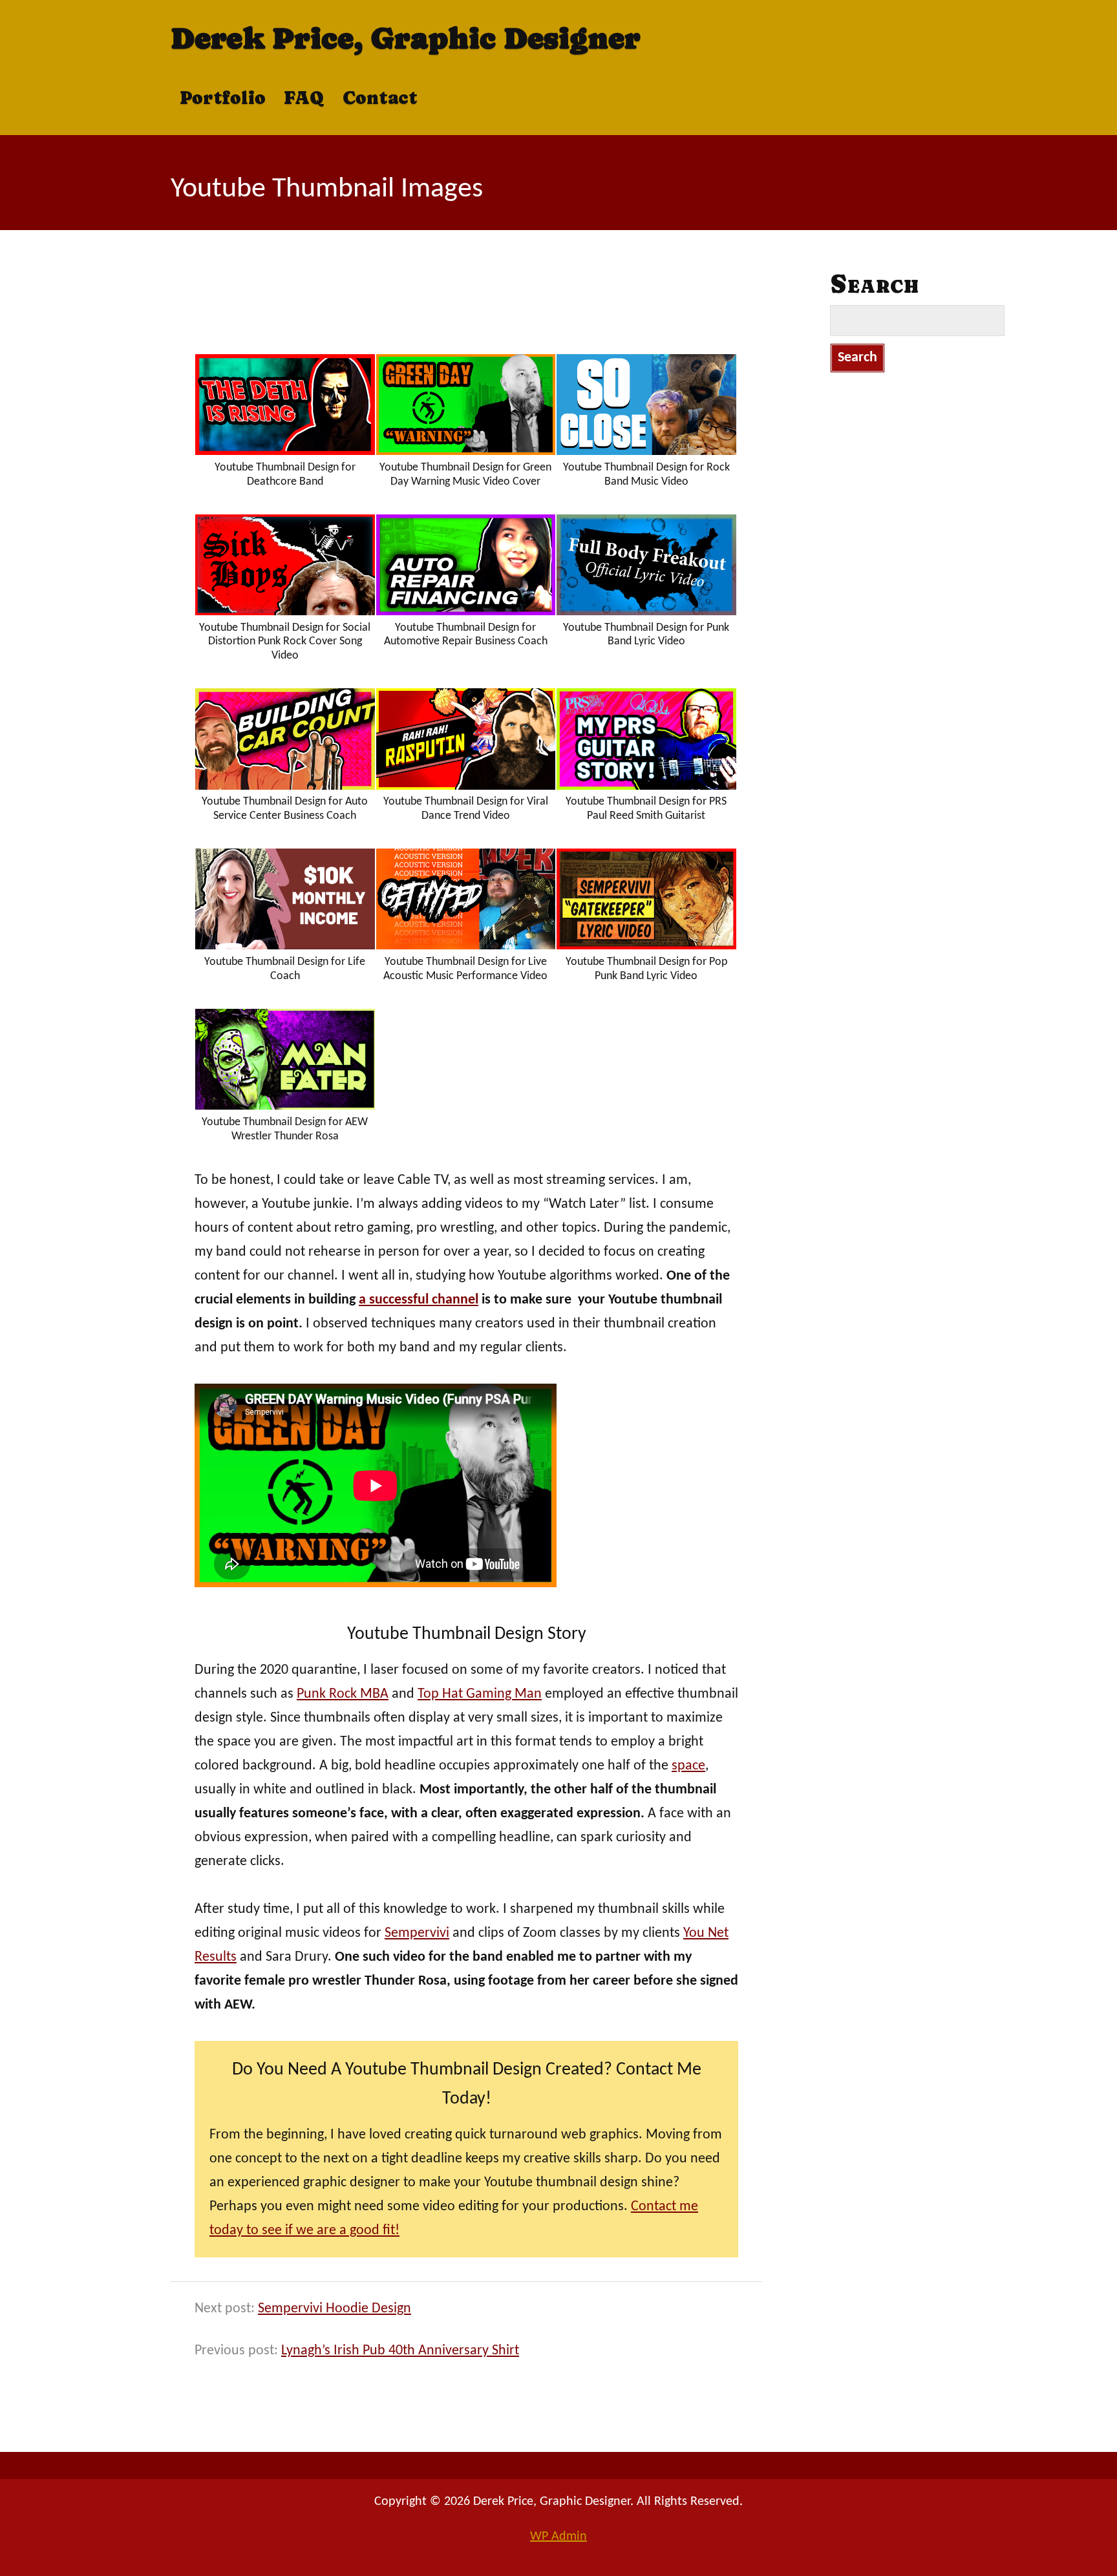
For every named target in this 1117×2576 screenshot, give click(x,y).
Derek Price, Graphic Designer (406, 38)
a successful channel (419, 1300)
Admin (558, 2537)
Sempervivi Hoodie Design (335, 2309)
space (688, 1766)
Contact (380, 98)
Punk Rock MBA (343, 1694)
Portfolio (223, 98)
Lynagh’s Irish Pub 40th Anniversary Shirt (400, 2351)
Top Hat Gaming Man (480, 1694)
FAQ (304, 98)
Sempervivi (417, 1933)
